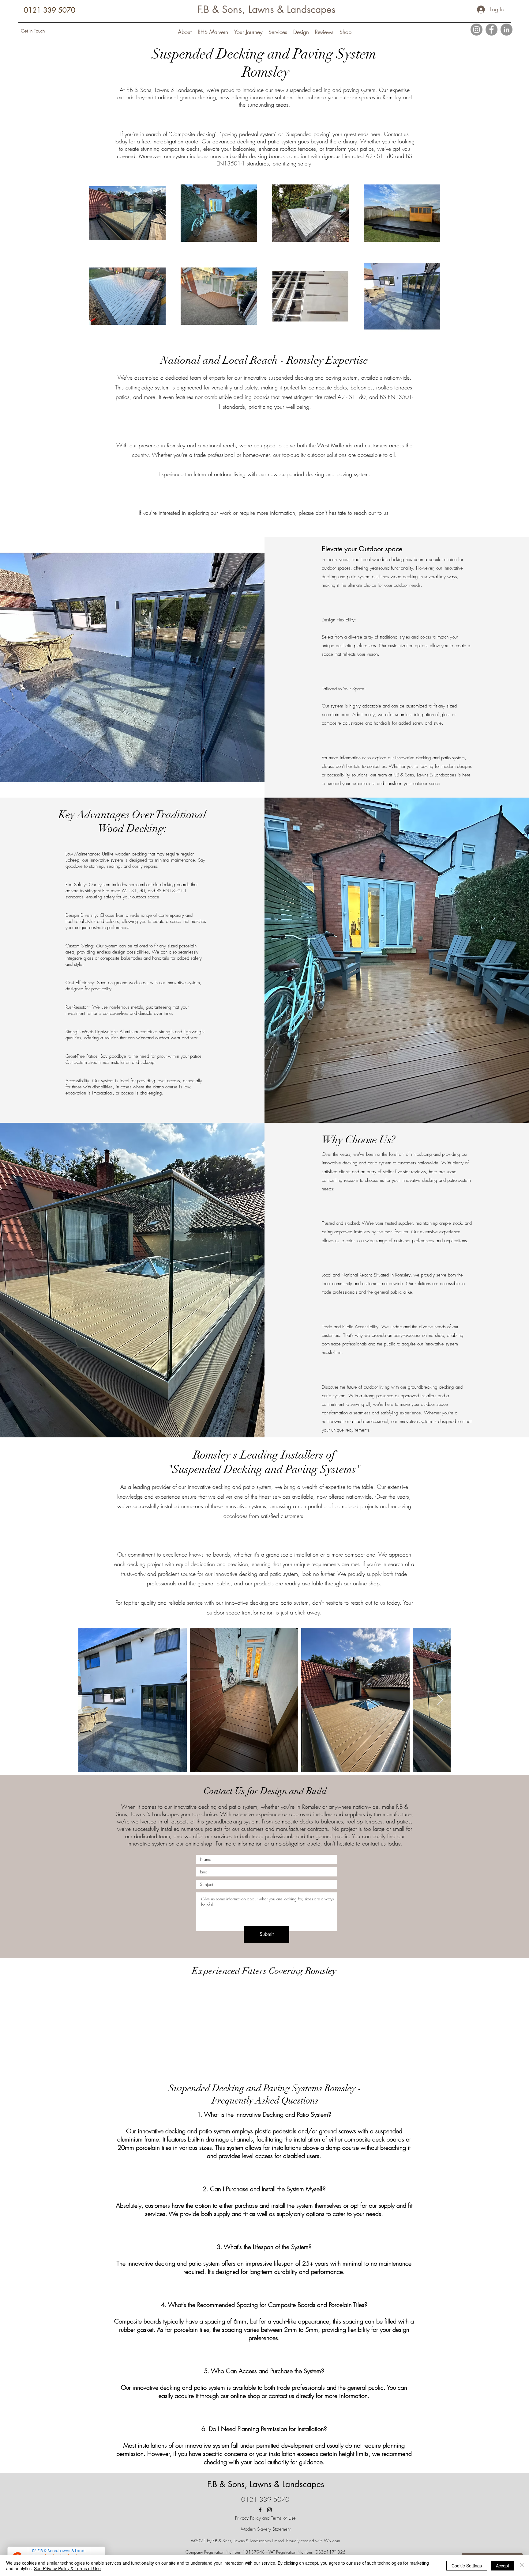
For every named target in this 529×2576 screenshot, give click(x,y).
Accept (503, 2566)
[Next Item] (440, 1700)
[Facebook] (491, 30)
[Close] (522, 2566)
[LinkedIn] (506, 30)
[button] (185, 32)
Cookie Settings (467, 2566)
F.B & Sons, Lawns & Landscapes (266, 9)
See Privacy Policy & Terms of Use (67, 2568)
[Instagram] (476, 30)
